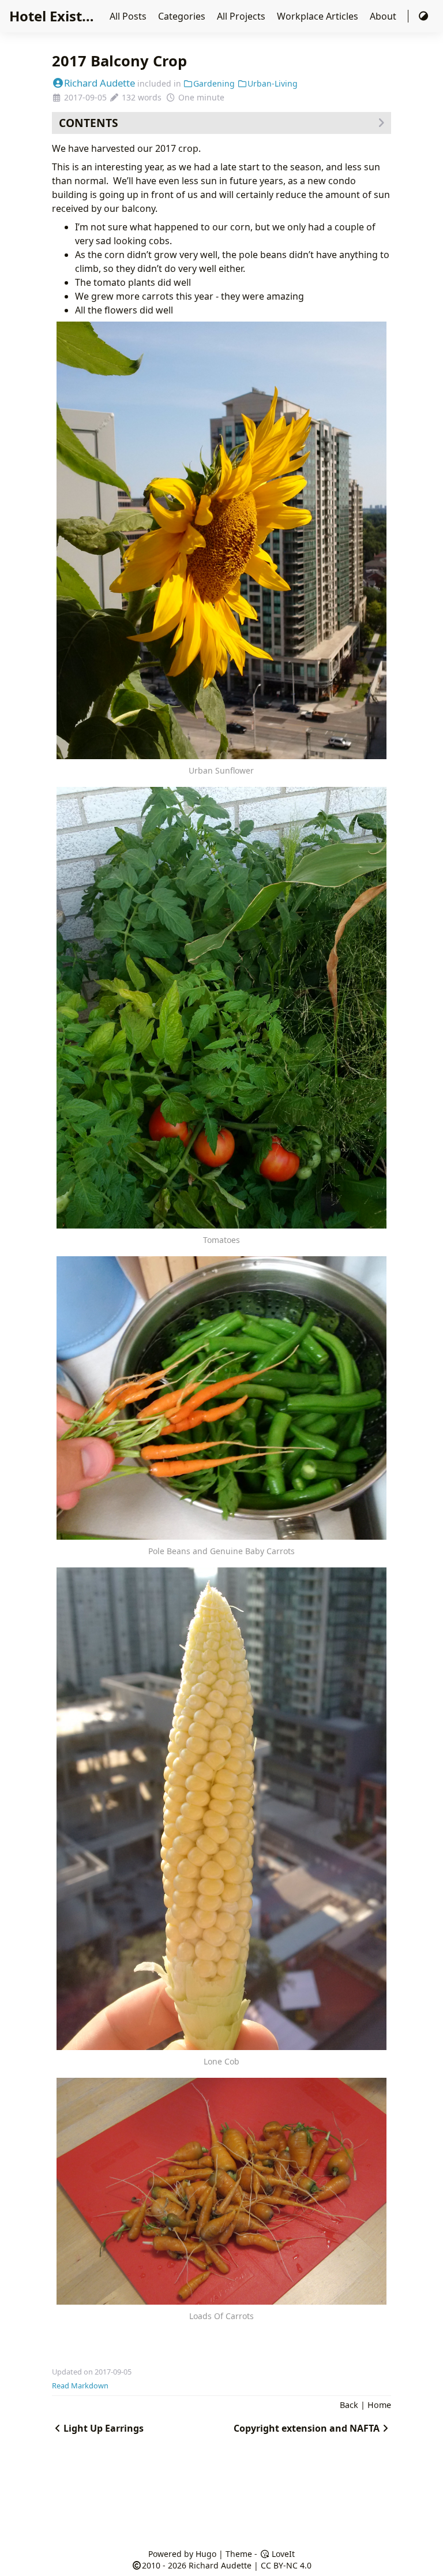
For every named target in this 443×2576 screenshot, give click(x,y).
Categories (183, 16)
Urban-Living (273, 83)
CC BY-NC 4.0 (286, 2565)
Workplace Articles (319, 16)
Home (379, 2405)
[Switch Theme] (423, 16)
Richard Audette (100, 83)
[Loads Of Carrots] (222, 2191)
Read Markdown (80, 2385)
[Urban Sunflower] (222, 541)
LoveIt (282, 2554)
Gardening (214, 83)
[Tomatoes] (222, 1007)
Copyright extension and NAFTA (307, 2428)
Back (349, 2405)
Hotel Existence (62, 16)
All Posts (129, 16)
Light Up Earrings (104, 2428)
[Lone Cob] (222, 1809)
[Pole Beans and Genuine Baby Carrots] (222, 1398)
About (384, 16)
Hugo (206, 2554)
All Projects (242, 16)
